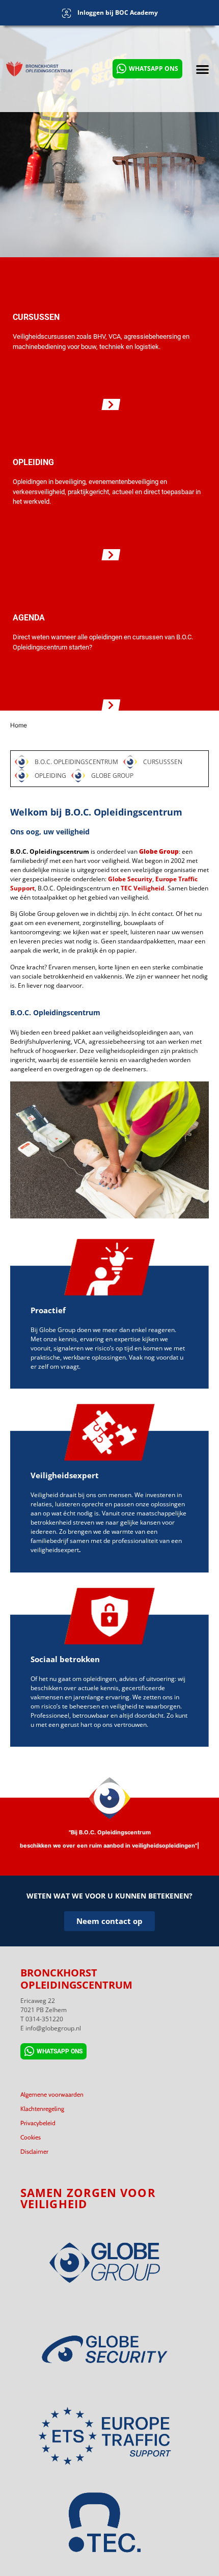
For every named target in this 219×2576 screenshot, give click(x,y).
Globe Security (130, 879)
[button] (203, 69)
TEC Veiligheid (143, 888)
